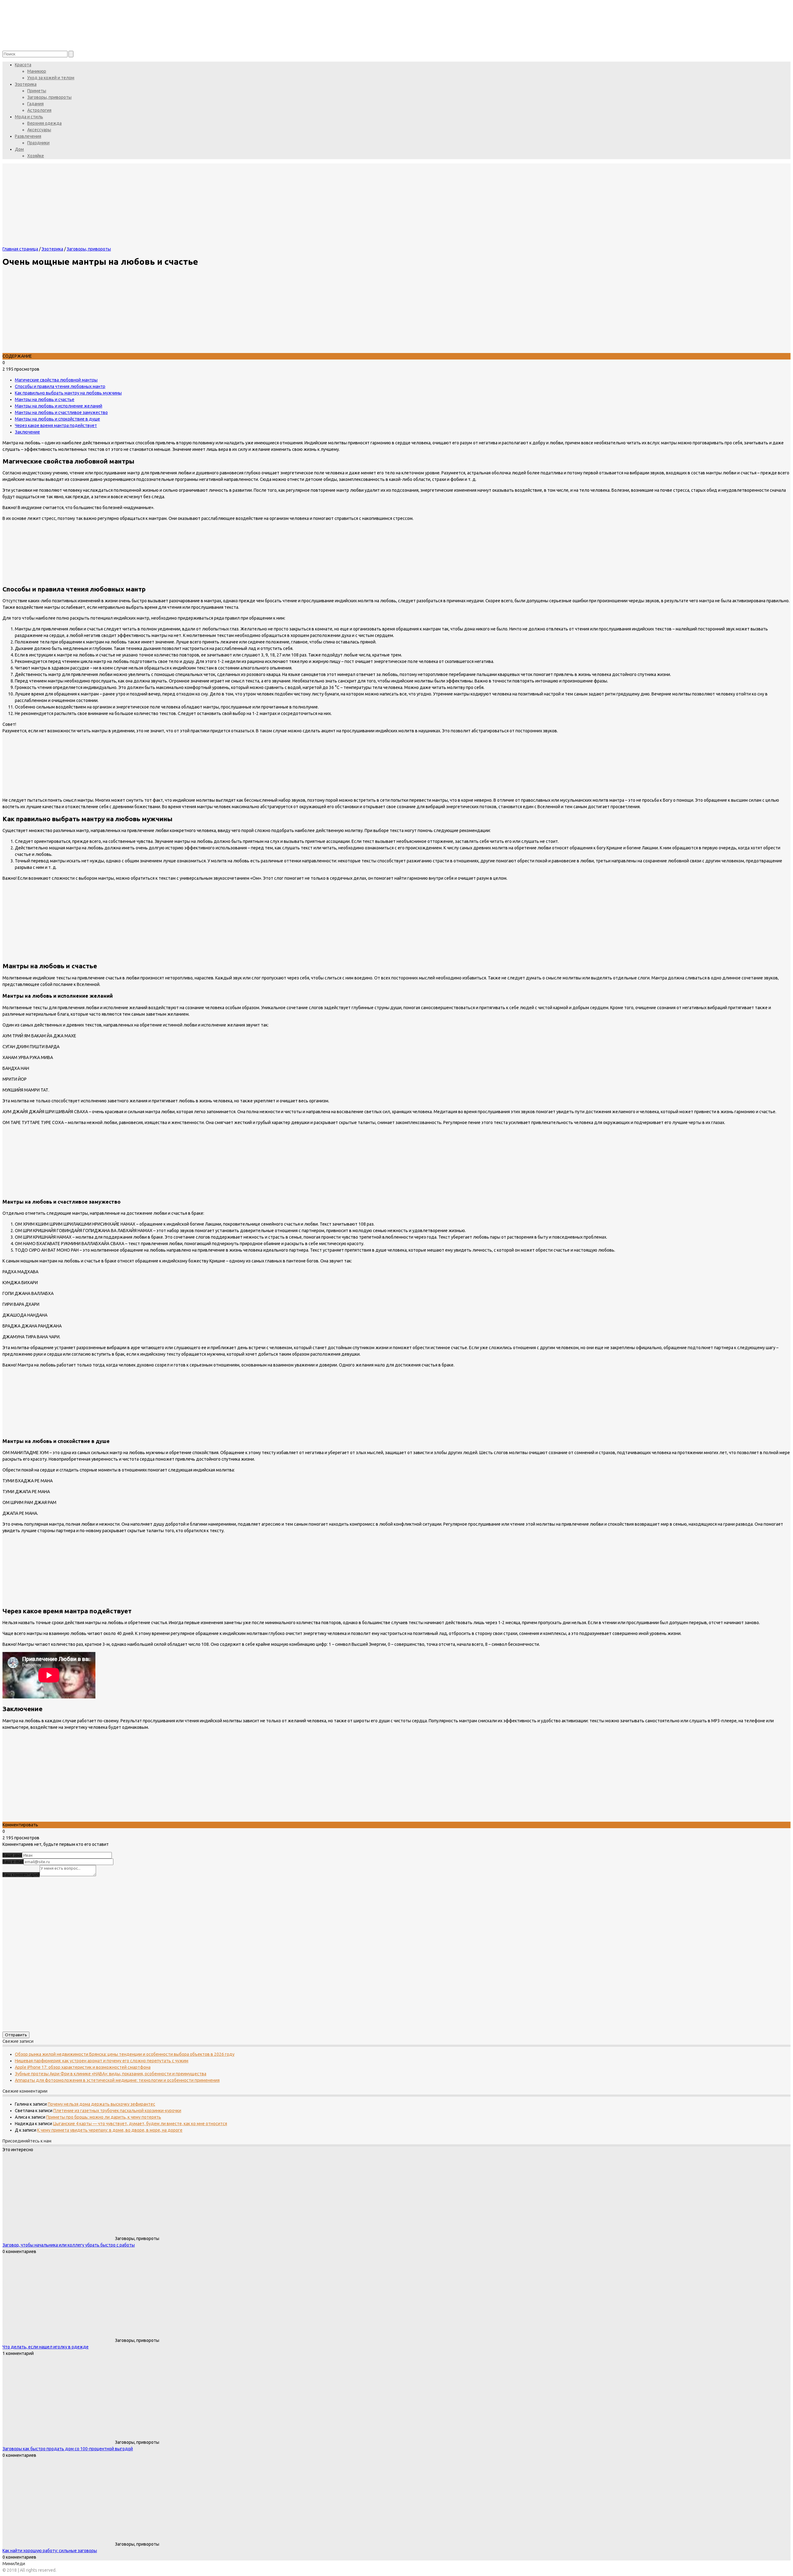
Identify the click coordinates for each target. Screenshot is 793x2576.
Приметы (37, 91)
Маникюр (37, 71)
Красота (23, 65)
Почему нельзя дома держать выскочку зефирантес (101, 2104)
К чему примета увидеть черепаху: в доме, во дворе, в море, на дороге (110, 2130)
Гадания (35, 104)
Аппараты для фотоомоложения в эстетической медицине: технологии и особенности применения (117, 2080)
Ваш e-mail (13, 1862)
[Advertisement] (188, 1778)
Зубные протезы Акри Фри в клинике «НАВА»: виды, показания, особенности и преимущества (111, 2074)
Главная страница (20, 249)
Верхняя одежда (44, 123)
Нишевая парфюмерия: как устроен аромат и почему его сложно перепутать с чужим (102, 2061)
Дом (19, 149)
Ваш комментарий (21, 1875)
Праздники (38, 143)
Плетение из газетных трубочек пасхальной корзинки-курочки (117, 2111)
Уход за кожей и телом (51, 78)
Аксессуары (39, 130)
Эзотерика (26, 84)
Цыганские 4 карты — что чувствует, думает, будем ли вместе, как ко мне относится (140, 2124)
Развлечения (28, 136)
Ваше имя (12, 1855)
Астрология (39, 110)
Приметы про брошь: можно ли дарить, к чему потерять (104, 2117)
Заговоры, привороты (49, 97)
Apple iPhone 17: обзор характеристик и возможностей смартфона (83, 2067)
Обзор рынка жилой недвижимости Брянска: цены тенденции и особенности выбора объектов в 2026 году (125, 2054)
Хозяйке (36, 156)
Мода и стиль (29, 117)
